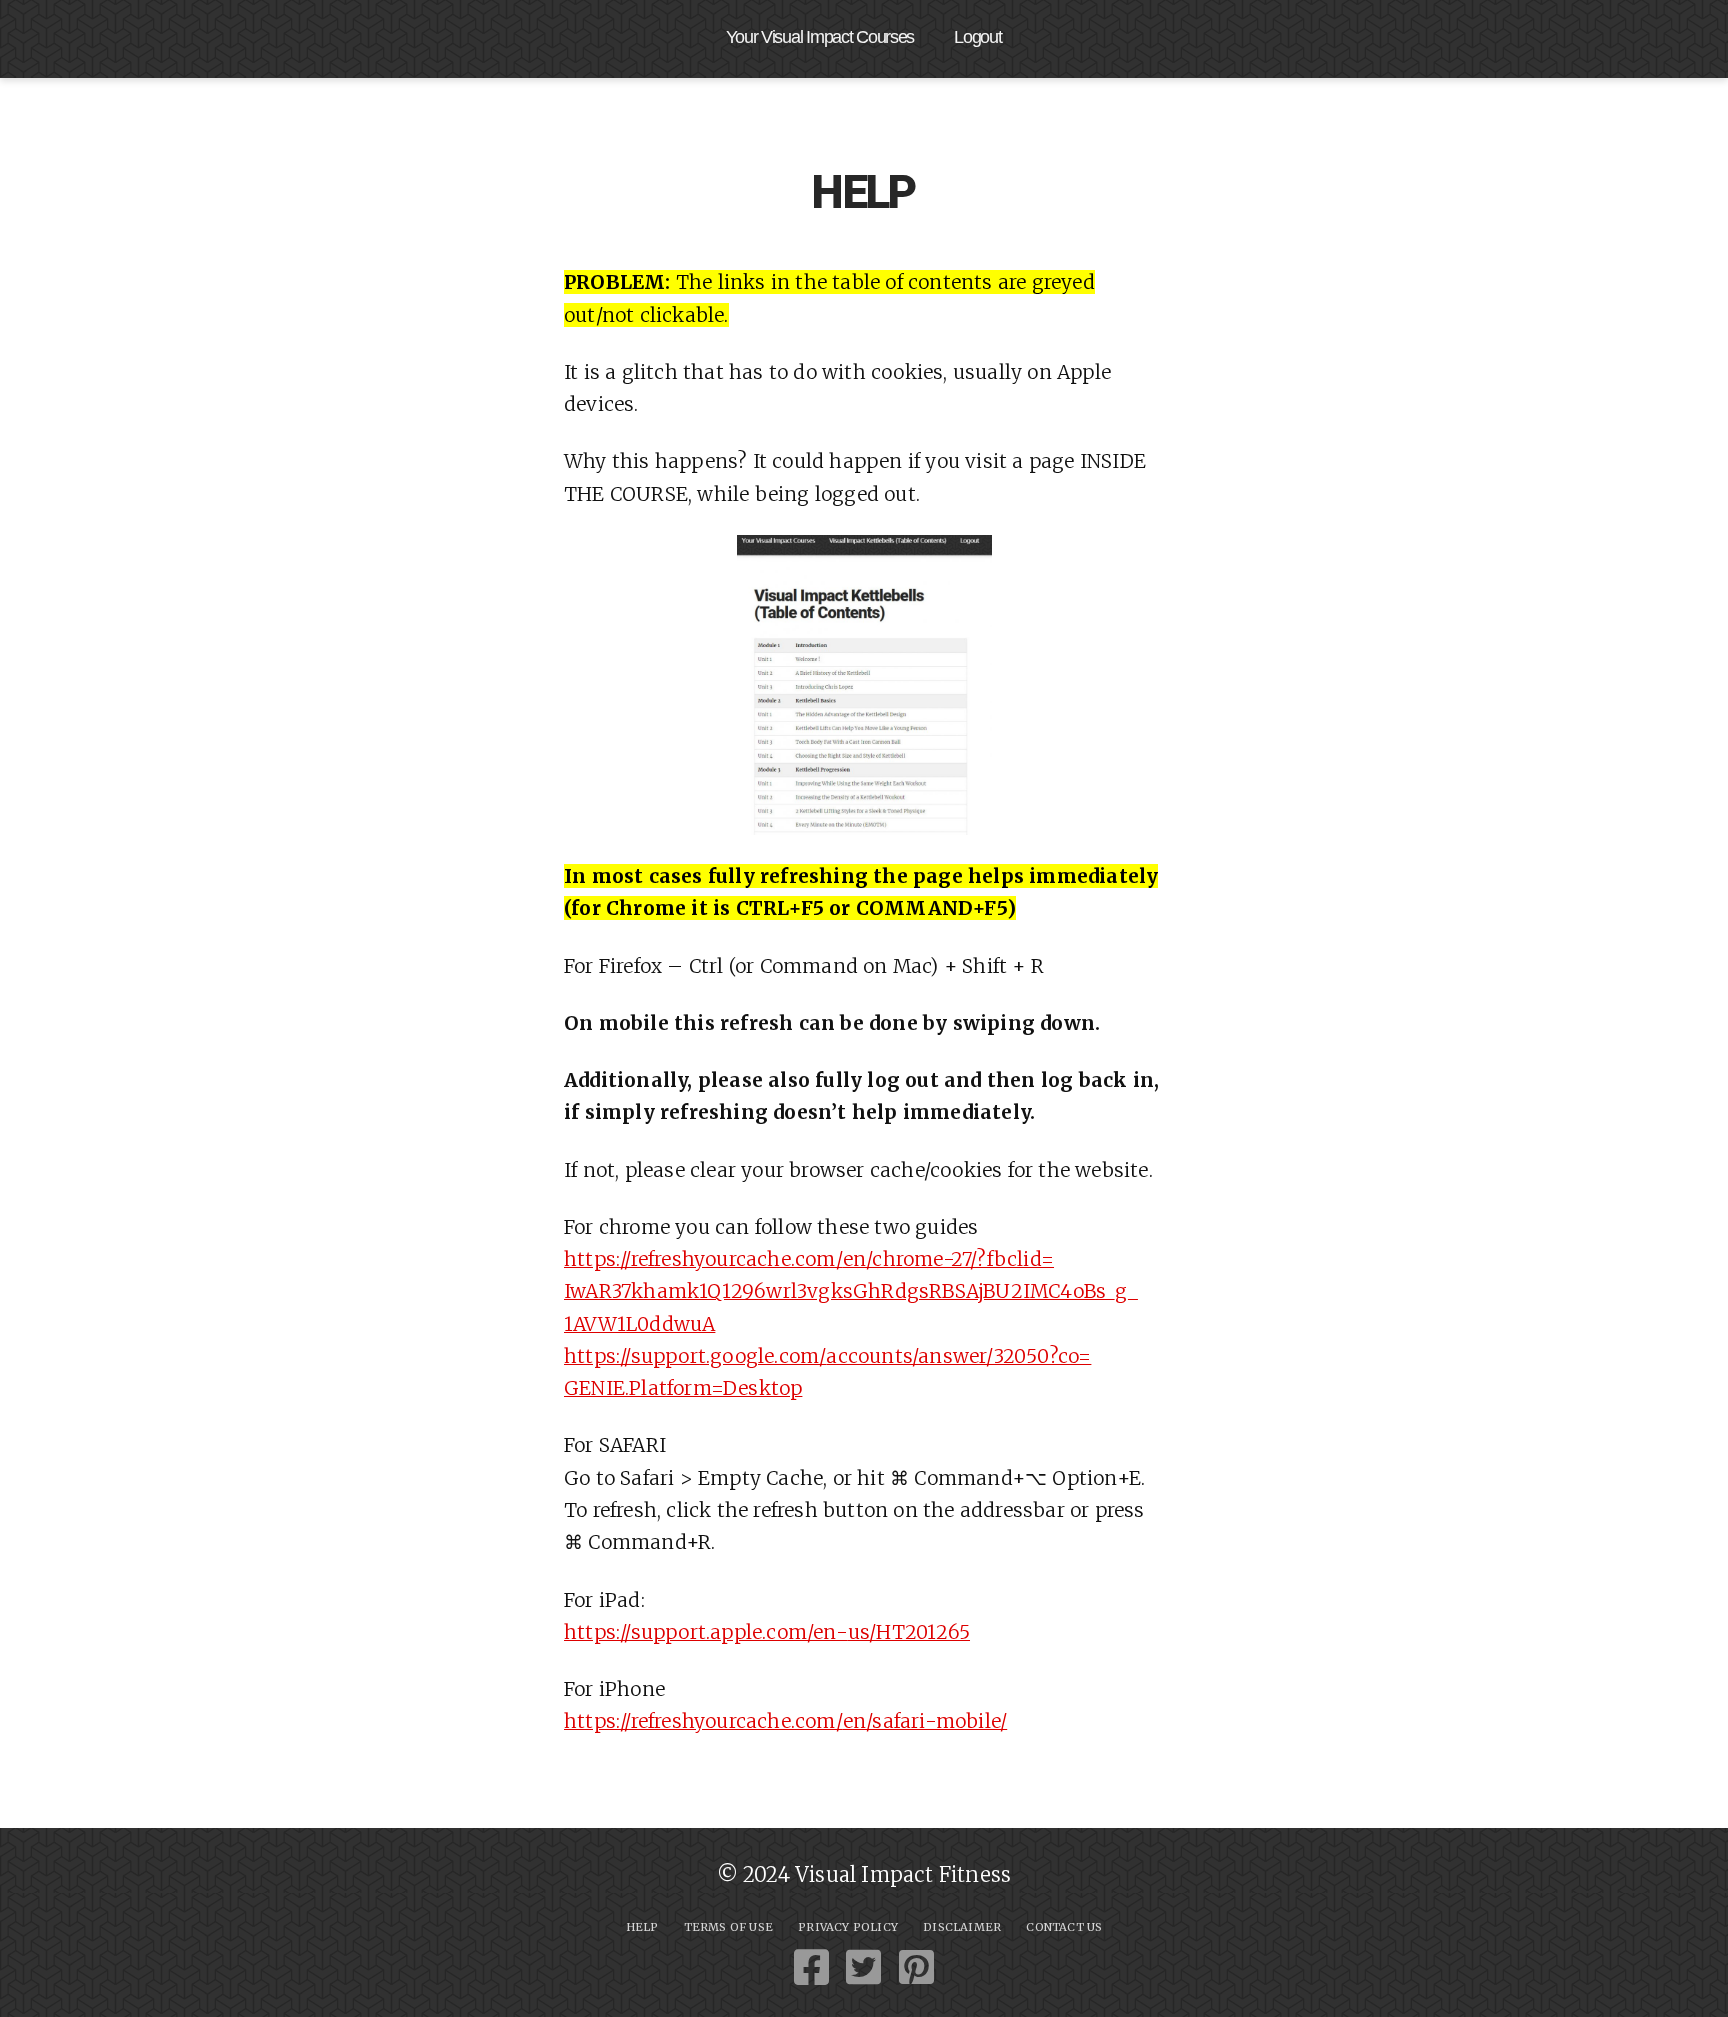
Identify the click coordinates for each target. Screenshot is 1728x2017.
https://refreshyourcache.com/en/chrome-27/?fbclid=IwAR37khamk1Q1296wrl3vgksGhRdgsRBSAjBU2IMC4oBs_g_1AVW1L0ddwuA (851, 1291)
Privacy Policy (848, 1927)
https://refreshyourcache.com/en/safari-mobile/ (785, 1721)
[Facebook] (811, 1967)
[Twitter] (863, 1967)
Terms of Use (728, 1927)
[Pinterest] (916, 1967)
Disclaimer (962, 1927)
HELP (642, 1927)
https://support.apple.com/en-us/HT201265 (767, 1632)
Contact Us (1064, 1927)
